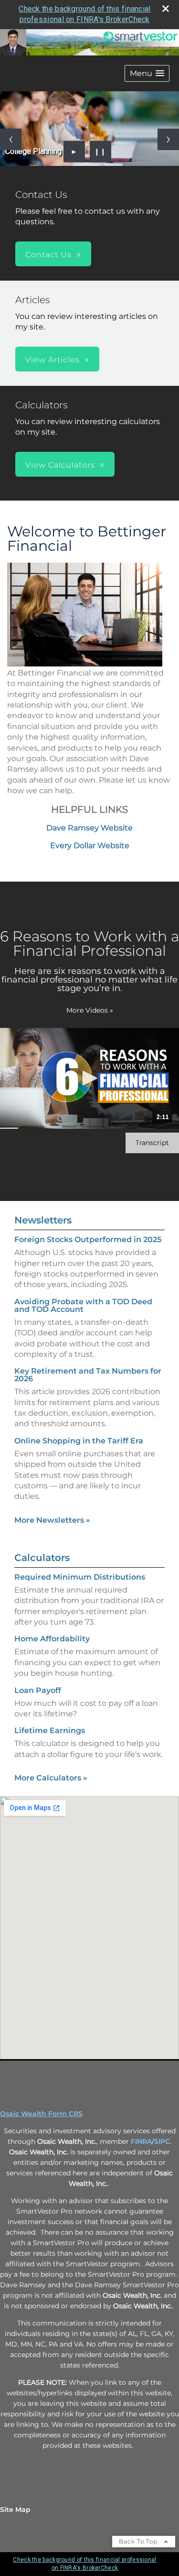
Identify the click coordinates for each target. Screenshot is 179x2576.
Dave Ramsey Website (89, 828)
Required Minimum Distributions (80, 1577)
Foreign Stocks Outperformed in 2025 (88, 1239)
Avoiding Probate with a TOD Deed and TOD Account (83, 1305)
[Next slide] (168, 139)
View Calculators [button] (60, 465)
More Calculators (51, 1778)
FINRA (141, 2141)
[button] (147, 73)
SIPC (162, 2141)
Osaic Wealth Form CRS (41, 2114)
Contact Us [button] (48, 255)
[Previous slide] (11, 139)
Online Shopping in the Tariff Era (79, 1441)
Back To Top (139, 2541)
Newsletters (43, 1220)
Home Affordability (52, 1639)
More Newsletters (52, 1520)
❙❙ (100, 152)
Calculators (42, 1558)
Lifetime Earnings (50, 1730)
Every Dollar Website (90, 846)
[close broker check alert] (166, 9)
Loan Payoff (38, 1690)
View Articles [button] (53, 360)
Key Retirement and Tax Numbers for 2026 (88, 1375)
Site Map (15, 2510)
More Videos (90, 1010)
